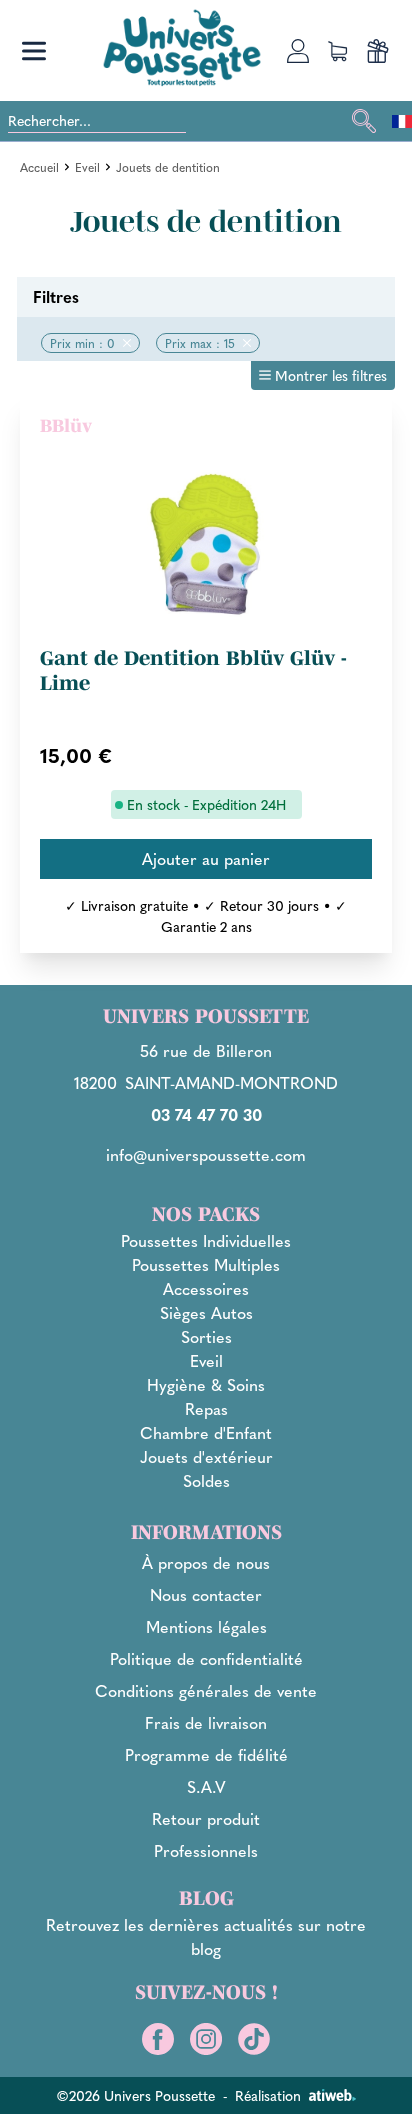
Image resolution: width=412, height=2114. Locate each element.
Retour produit (206, 1818)
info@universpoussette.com (206, 1154)
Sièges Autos (206, 1312)
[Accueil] (182, 47)
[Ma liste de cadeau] (378, 51)
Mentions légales (206, 1626)
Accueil (39, 167)
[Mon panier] (338, 51)
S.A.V (206, 1786)
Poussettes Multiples (206, 1264)
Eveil (87, 167)
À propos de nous (206, 1562)
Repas (206, 1408)
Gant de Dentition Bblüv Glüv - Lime (193, 670)
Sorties (206, 1336)
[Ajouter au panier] (206, 859)
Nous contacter (206, 1594)
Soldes (206, 1480)
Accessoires (206, 1288)
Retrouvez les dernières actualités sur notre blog (206, 1936)
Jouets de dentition (168, 167)
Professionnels (206, 1850)
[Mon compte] (298, 51)
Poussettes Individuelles (206, 1240)
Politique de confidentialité (206, 1658)
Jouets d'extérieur (206, 1456)
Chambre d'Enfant (206, 1432)
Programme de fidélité (206, 1754)
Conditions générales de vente (206, 1690)
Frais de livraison (206, 1722)
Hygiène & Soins (206, 1384)
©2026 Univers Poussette (135, 2095)
